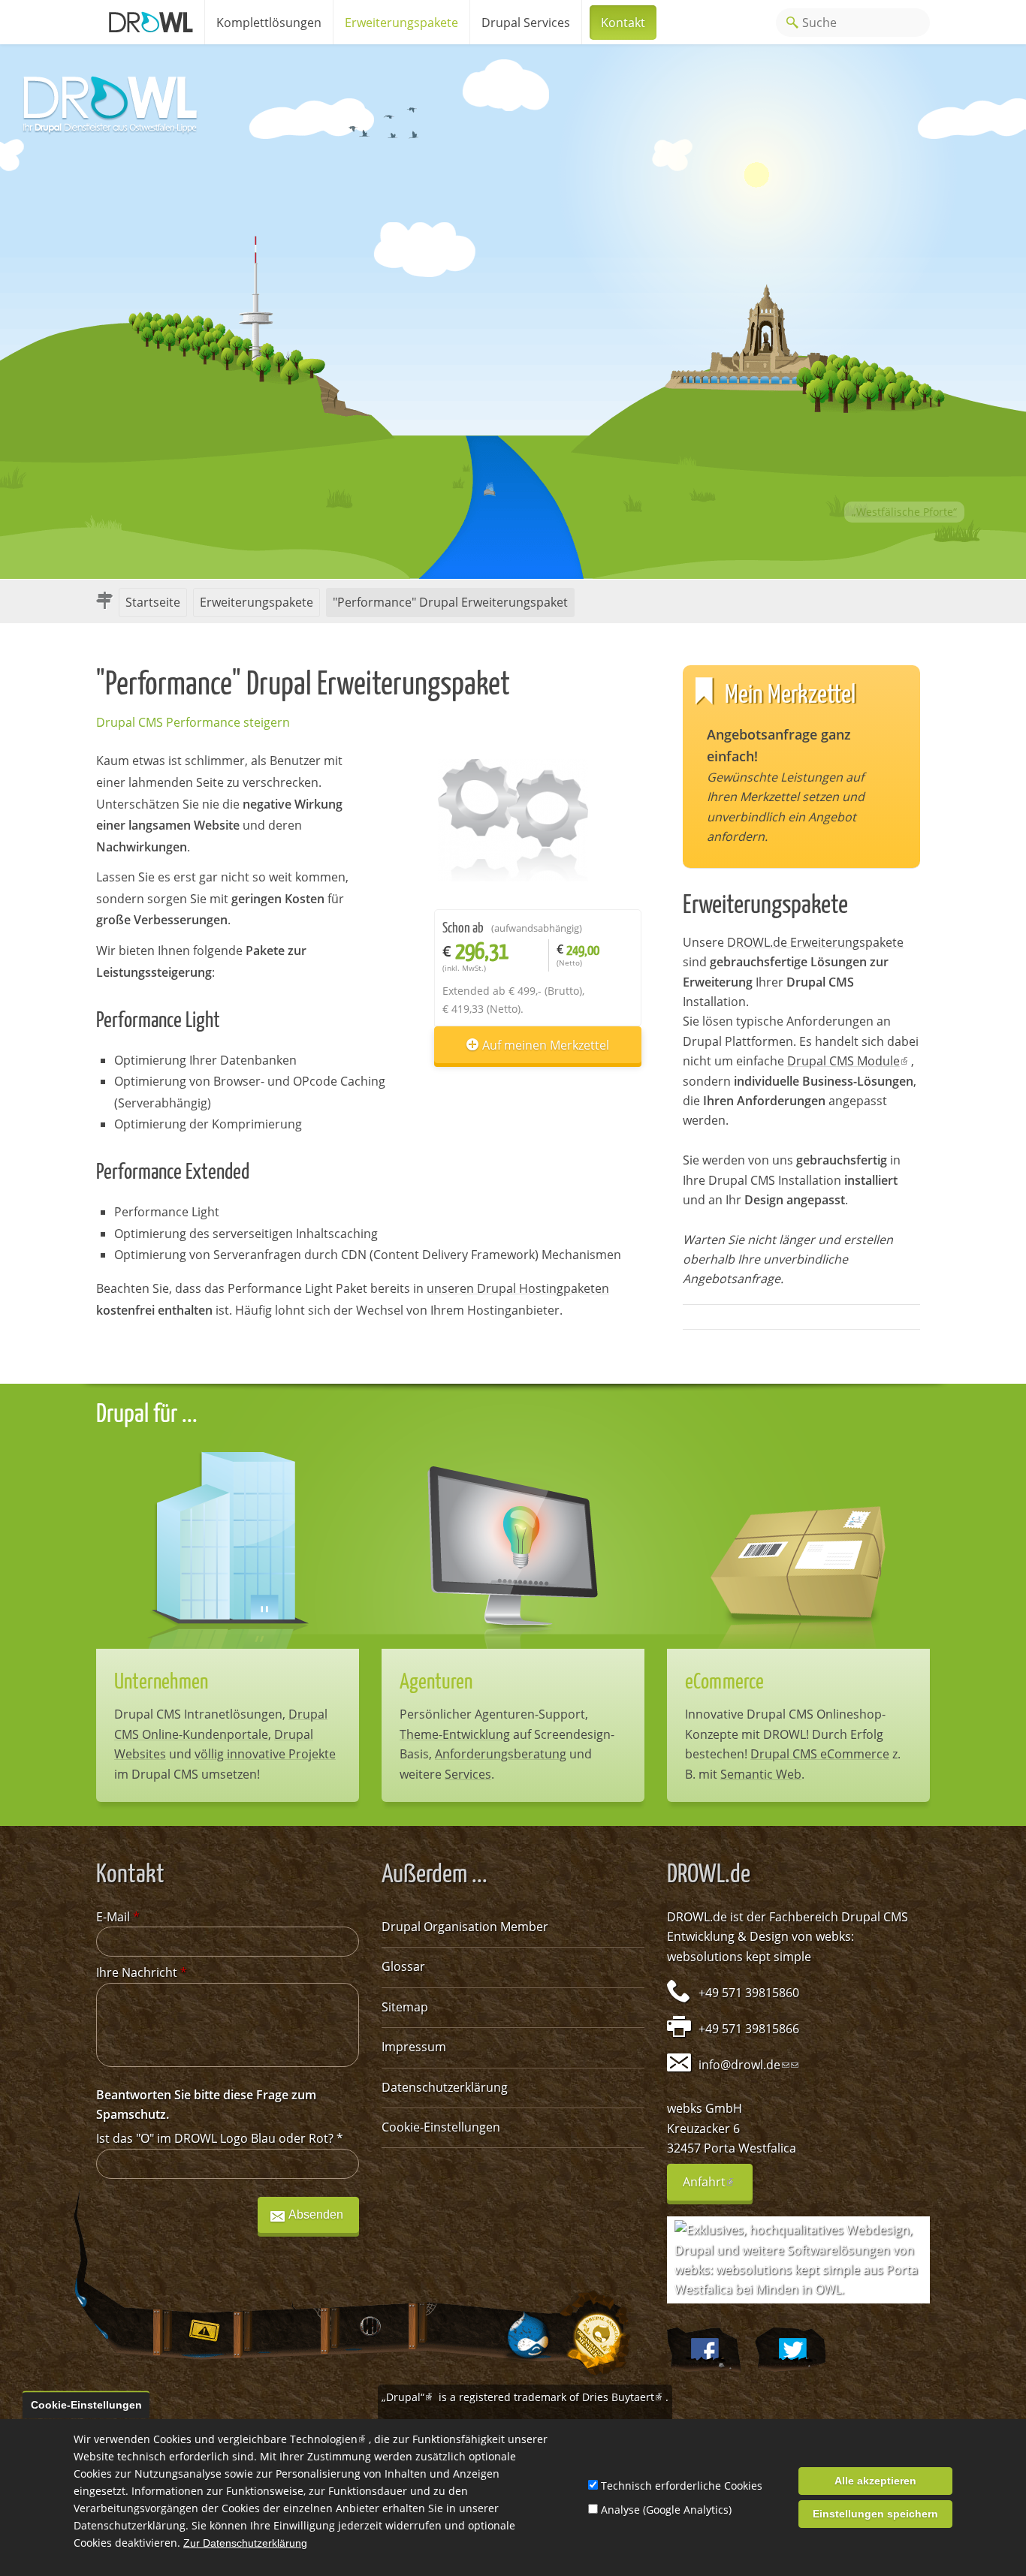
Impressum (414, 2047)
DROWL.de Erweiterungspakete (815, 942)
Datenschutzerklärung (445, 2087)
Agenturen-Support (530, 1714)
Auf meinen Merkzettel (546, 1045)
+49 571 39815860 (749, 1993)
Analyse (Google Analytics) (666, 2510)
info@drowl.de (744, 2065)
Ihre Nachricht (142, 1972)
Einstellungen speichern (875, 2514)
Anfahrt (718, 2187)
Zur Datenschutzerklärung (245, 2543)
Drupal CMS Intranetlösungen (198, 1714)
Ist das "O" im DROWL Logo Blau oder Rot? (220, 2138)
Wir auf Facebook (703, 2350)
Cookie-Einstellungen (441, 2127)
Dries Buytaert (624, 2397)
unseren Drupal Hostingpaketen (518, 1288)
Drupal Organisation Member (465, 1927)
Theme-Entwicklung (455, 1734)
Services (468, 1774)
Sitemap (405, 2007)
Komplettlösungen (269, 23)
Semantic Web (761, 1774)
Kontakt (623, 23)
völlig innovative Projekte (265, 1754)
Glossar (403, 1966)
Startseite (153, 602)
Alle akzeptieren (875, 2481)
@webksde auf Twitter (790, 2350)
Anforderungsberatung (501, 1754)
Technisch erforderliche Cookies (682, 2486)
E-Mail (118, 1917)
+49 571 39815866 (749, 2029)
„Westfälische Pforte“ (904, 512)
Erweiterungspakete (401, 23)
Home (150, 22)
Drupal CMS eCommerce (820, 1754)
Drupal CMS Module (849, 1061)
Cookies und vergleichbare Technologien (261, 2439)
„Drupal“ (409, 2397)
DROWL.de (697, 1917)
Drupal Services (526, 23)
